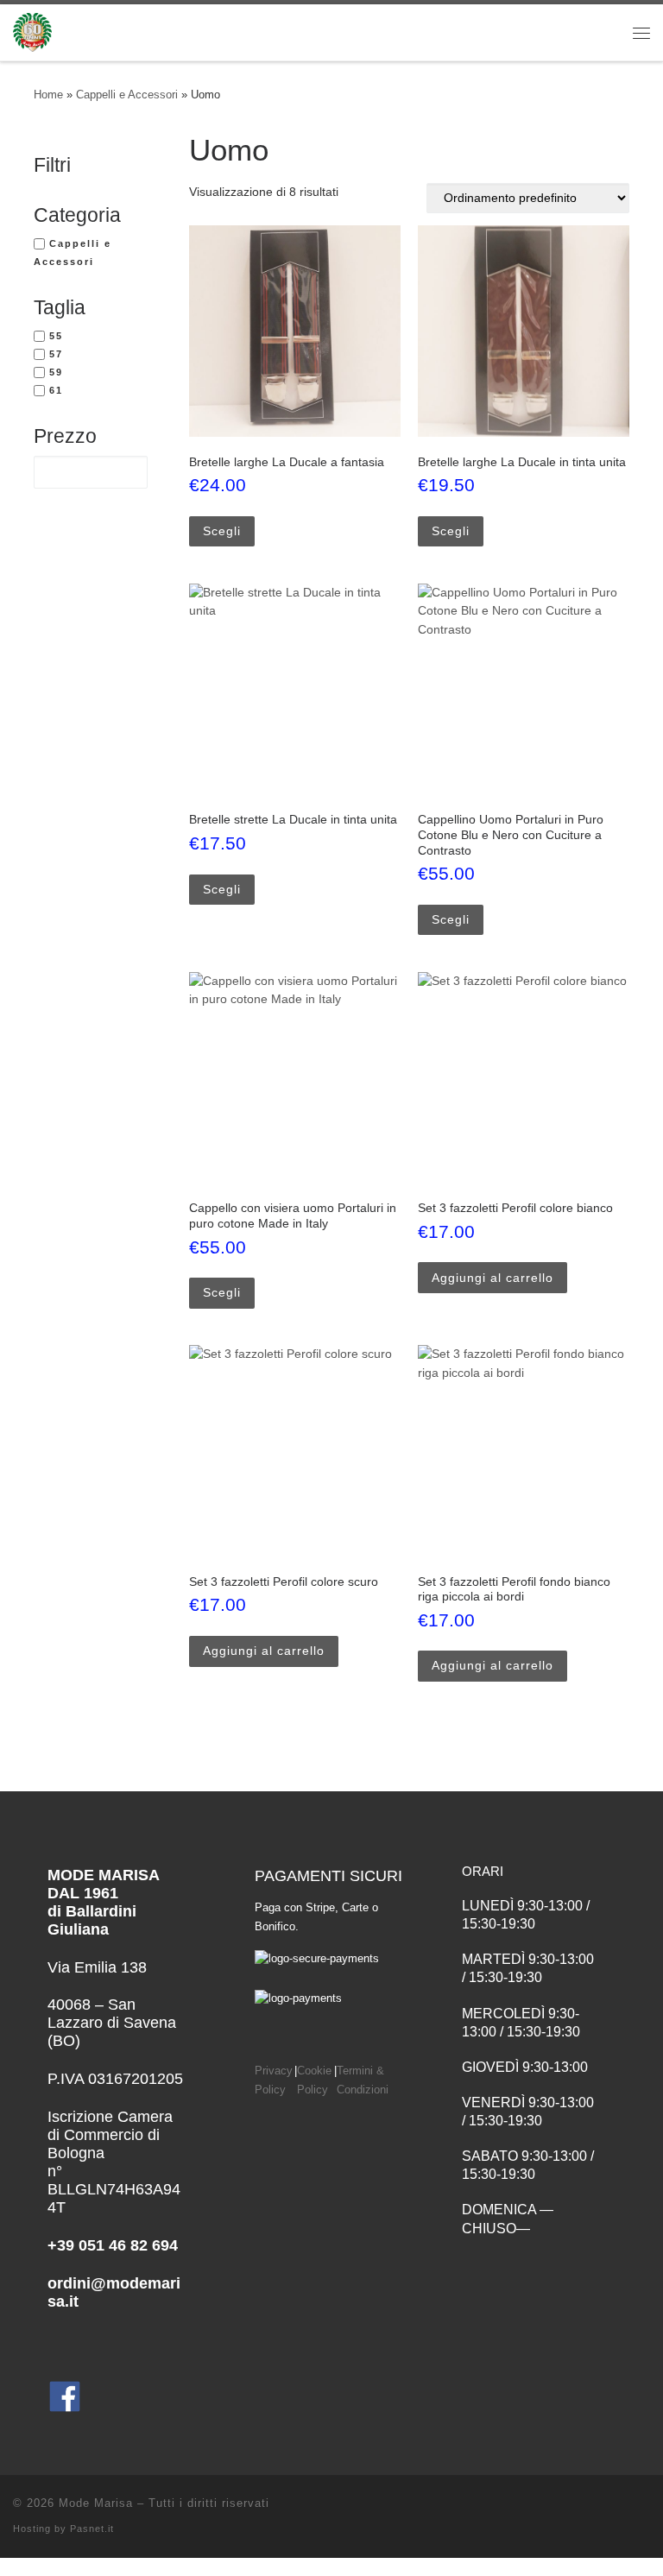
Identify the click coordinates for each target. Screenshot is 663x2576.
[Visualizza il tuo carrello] (589, 32)
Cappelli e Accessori (127, 95)
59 (56, 372)
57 (56, 354)
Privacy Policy (274, 2080)
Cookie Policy (314, 2080)
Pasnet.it (92, 2529)
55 (56, 336)
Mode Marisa (96, 2503)
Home (48, 95)
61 (56, 390)
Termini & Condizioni (363, 2080)
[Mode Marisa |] (32, 31)
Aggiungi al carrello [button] (493, 1278)
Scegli (222, 531)
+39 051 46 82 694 (113, 2245)
